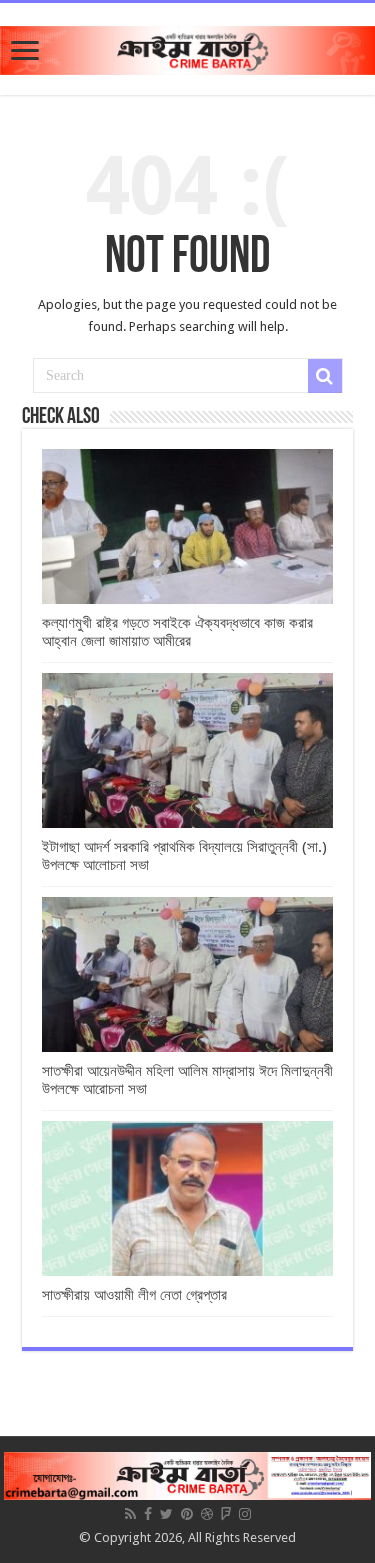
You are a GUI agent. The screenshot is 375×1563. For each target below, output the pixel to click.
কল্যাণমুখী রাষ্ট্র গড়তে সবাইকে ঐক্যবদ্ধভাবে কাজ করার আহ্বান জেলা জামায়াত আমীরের (177, 632)
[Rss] (130, 1514)
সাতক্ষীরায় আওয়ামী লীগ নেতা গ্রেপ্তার (134, 1295)
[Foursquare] (226, 1514)
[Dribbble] (207, 1514)
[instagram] (245, 1514)
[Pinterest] (187, 1514)
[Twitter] (166, 1514)
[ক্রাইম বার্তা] (187, 47)
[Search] (325, 376)
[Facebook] (148, 1514)
